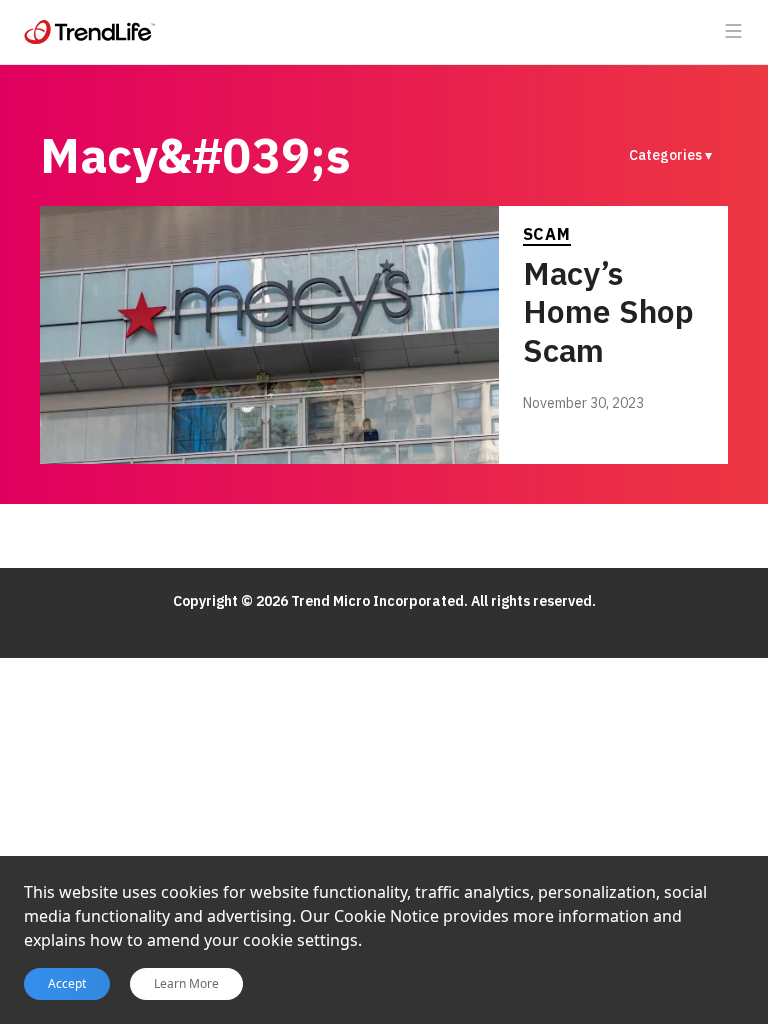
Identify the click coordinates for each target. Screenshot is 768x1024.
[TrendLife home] (90, 32)
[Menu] (734, 32)
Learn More (186, 984)
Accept (67, 983)
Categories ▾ (670, 155)
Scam (547, 234)
